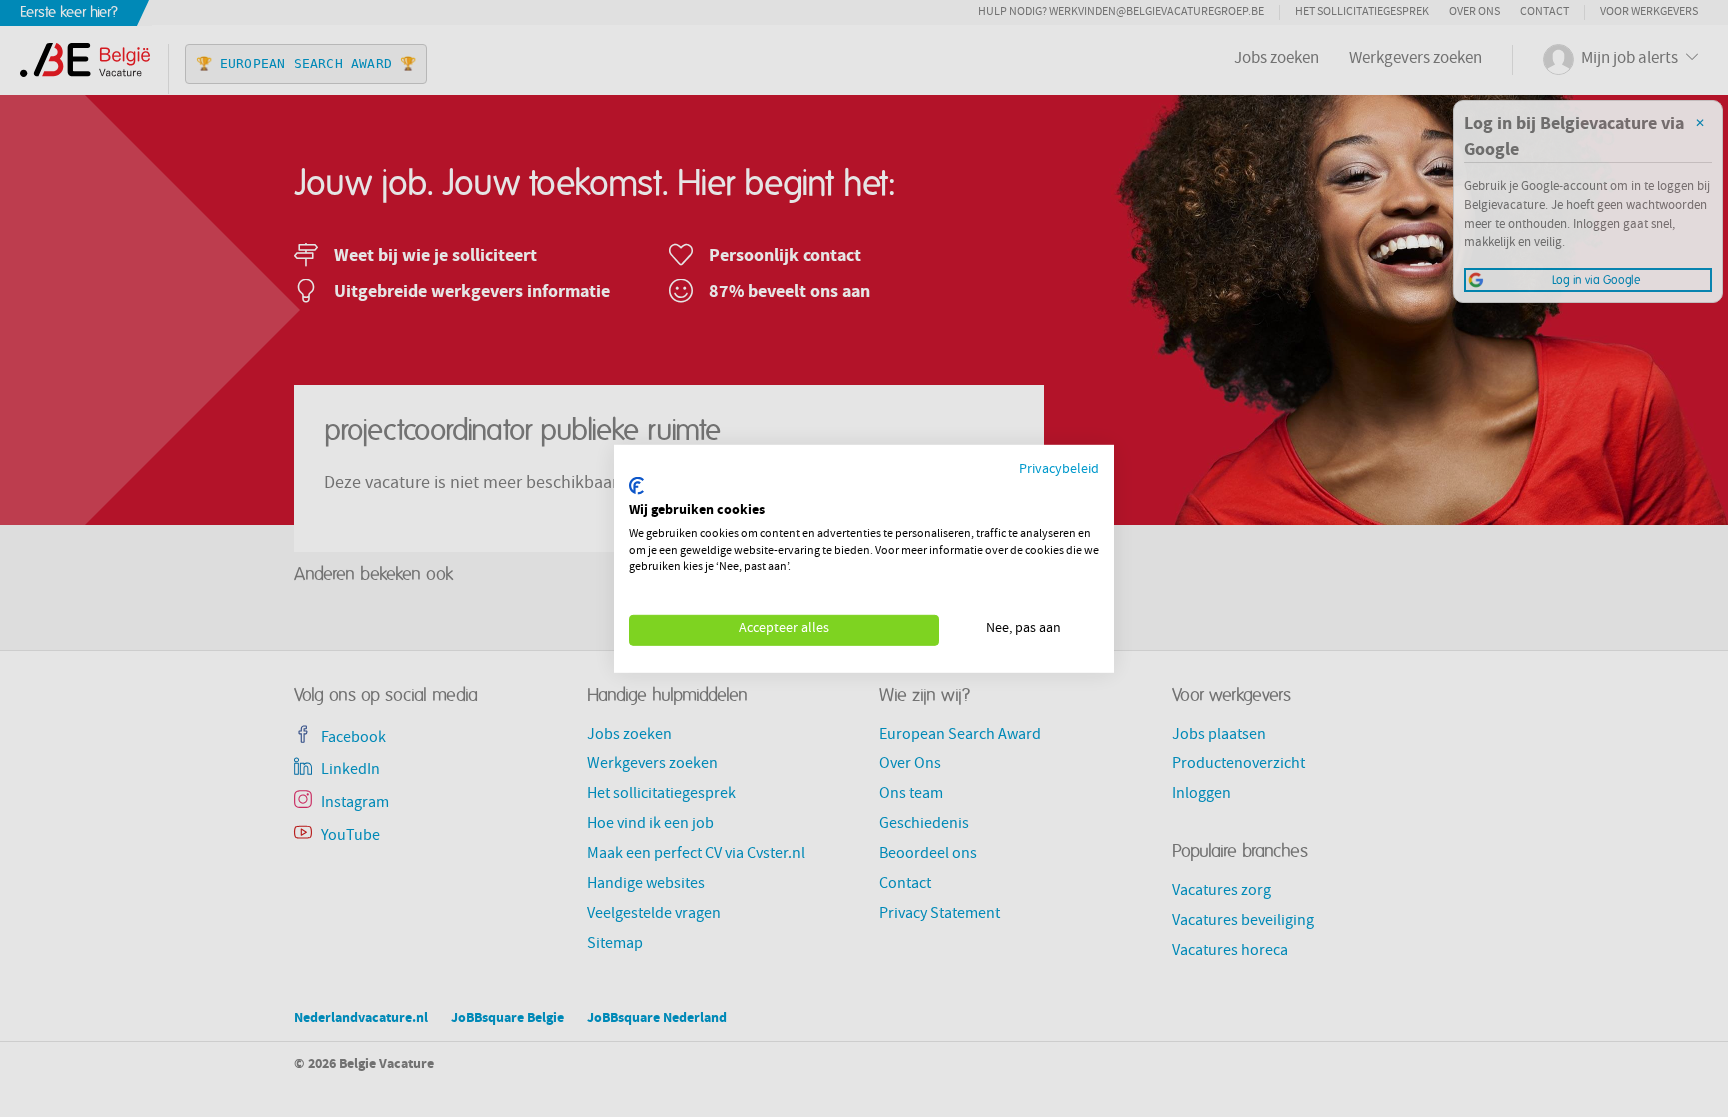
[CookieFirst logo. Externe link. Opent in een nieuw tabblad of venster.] (636, 486)
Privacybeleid (1059, 469)
